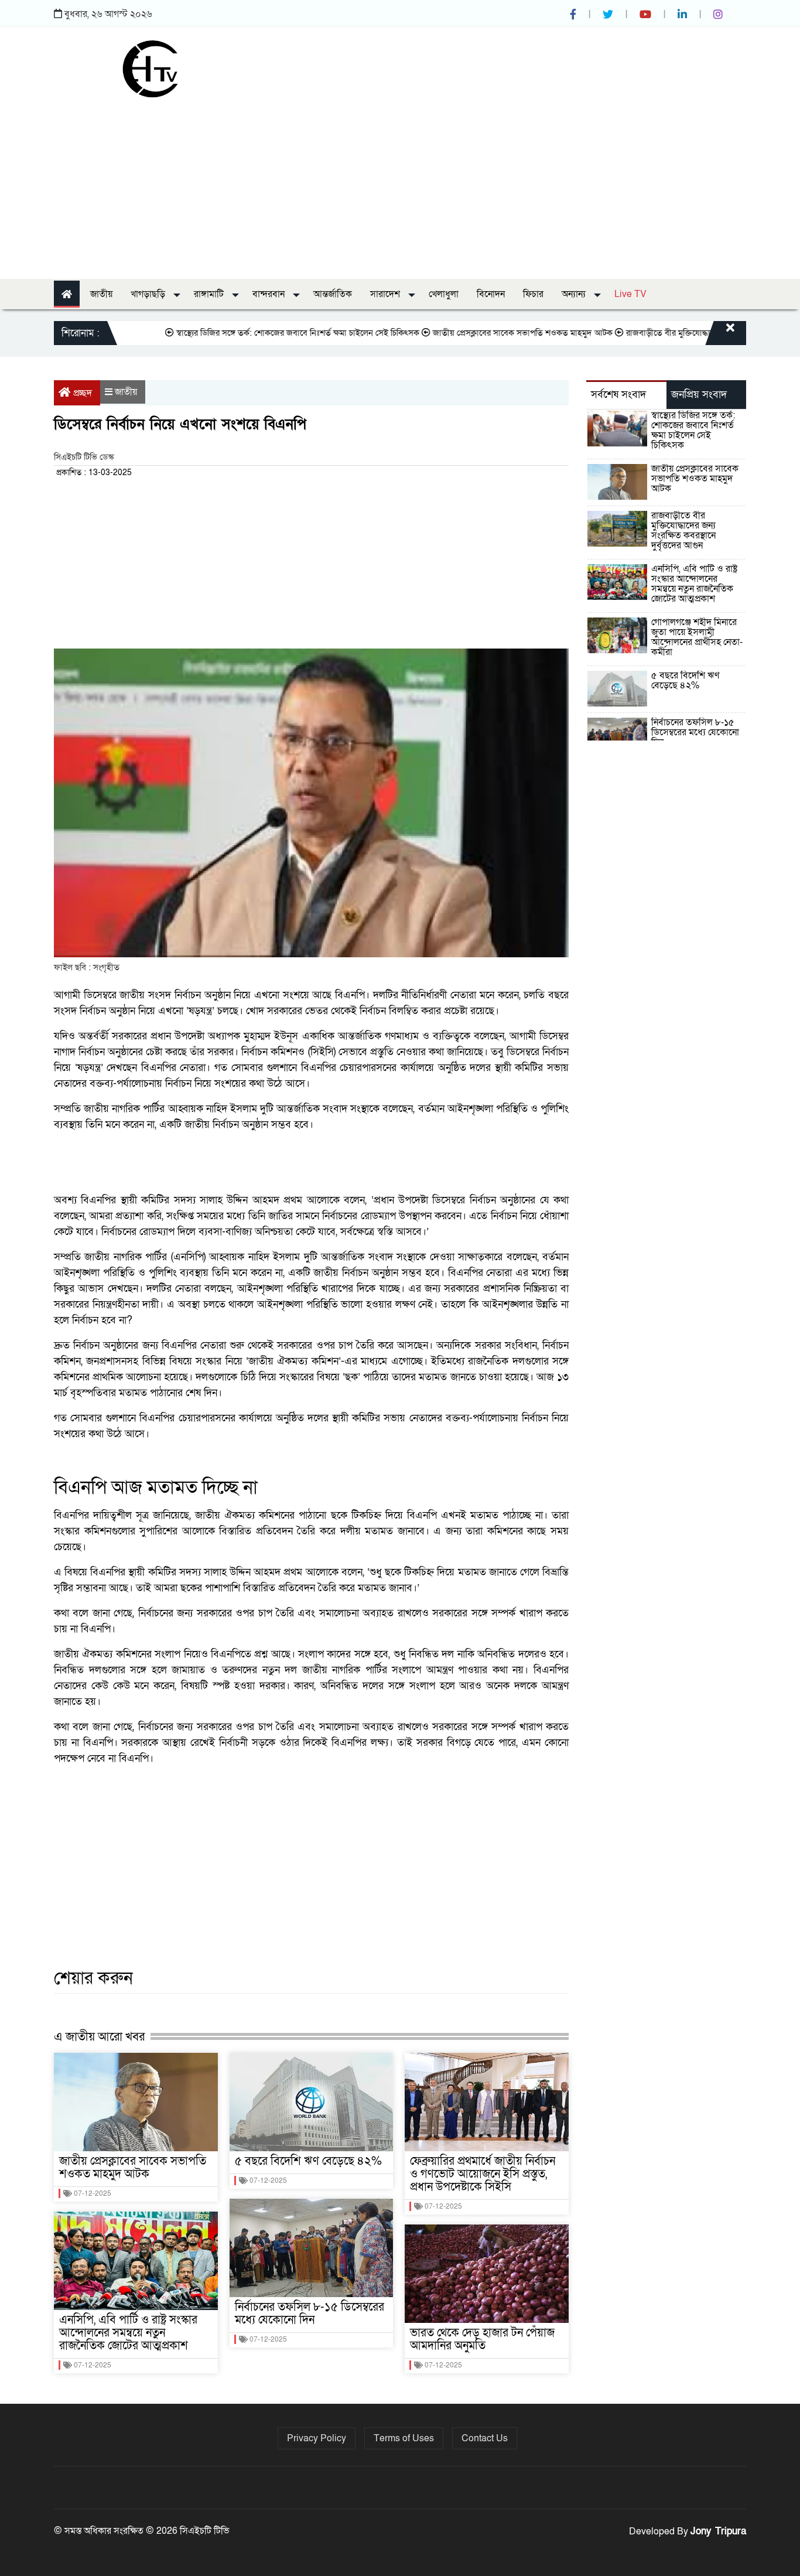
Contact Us (485, 2438)
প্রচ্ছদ (83, 393)
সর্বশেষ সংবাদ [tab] (618, 395)
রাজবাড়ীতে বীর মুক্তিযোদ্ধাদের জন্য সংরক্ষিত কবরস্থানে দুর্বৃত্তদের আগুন (683, 530)
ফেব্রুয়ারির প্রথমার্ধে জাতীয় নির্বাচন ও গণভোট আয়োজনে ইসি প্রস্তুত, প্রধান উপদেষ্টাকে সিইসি (483, 2174)
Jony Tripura (718, 2531)
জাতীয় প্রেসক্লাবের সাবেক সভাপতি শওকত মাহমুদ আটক (478, 333)
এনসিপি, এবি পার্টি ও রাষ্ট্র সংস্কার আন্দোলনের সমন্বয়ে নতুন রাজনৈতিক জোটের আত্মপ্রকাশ (128, 2333)
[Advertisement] (400, 185)
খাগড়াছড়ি (149, 294)
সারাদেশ (386, 294)
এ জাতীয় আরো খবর (99, 2037)
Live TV (630, 294)
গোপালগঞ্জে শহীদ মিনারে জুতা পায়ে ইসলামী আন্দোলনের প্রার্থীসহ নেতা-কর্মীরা (697, 637)
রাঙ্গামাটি (210, 294)
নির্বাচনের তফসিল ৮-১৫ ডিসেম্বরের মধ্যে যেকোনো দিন (310, 2314)
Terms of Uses (404, 2438)
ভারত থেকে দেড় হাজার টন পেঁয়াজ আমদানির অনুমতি (482, 2339)
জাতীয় (101, 294)
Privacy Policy (317, 2438)
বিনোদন (491, 294)
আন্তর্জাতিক (333, 294)
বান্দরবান (270, 294)
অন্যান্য (575, 294)
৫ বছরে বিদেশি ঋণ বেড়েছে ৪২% (308, 2161)
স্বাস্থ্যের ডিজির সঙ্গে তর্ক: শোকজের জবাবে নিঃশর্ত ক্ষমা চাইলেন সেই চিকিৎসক (253, 333)
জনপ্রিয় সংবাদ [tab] (699, 395)
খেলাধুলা (444, 294)
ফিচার (533, 294)
